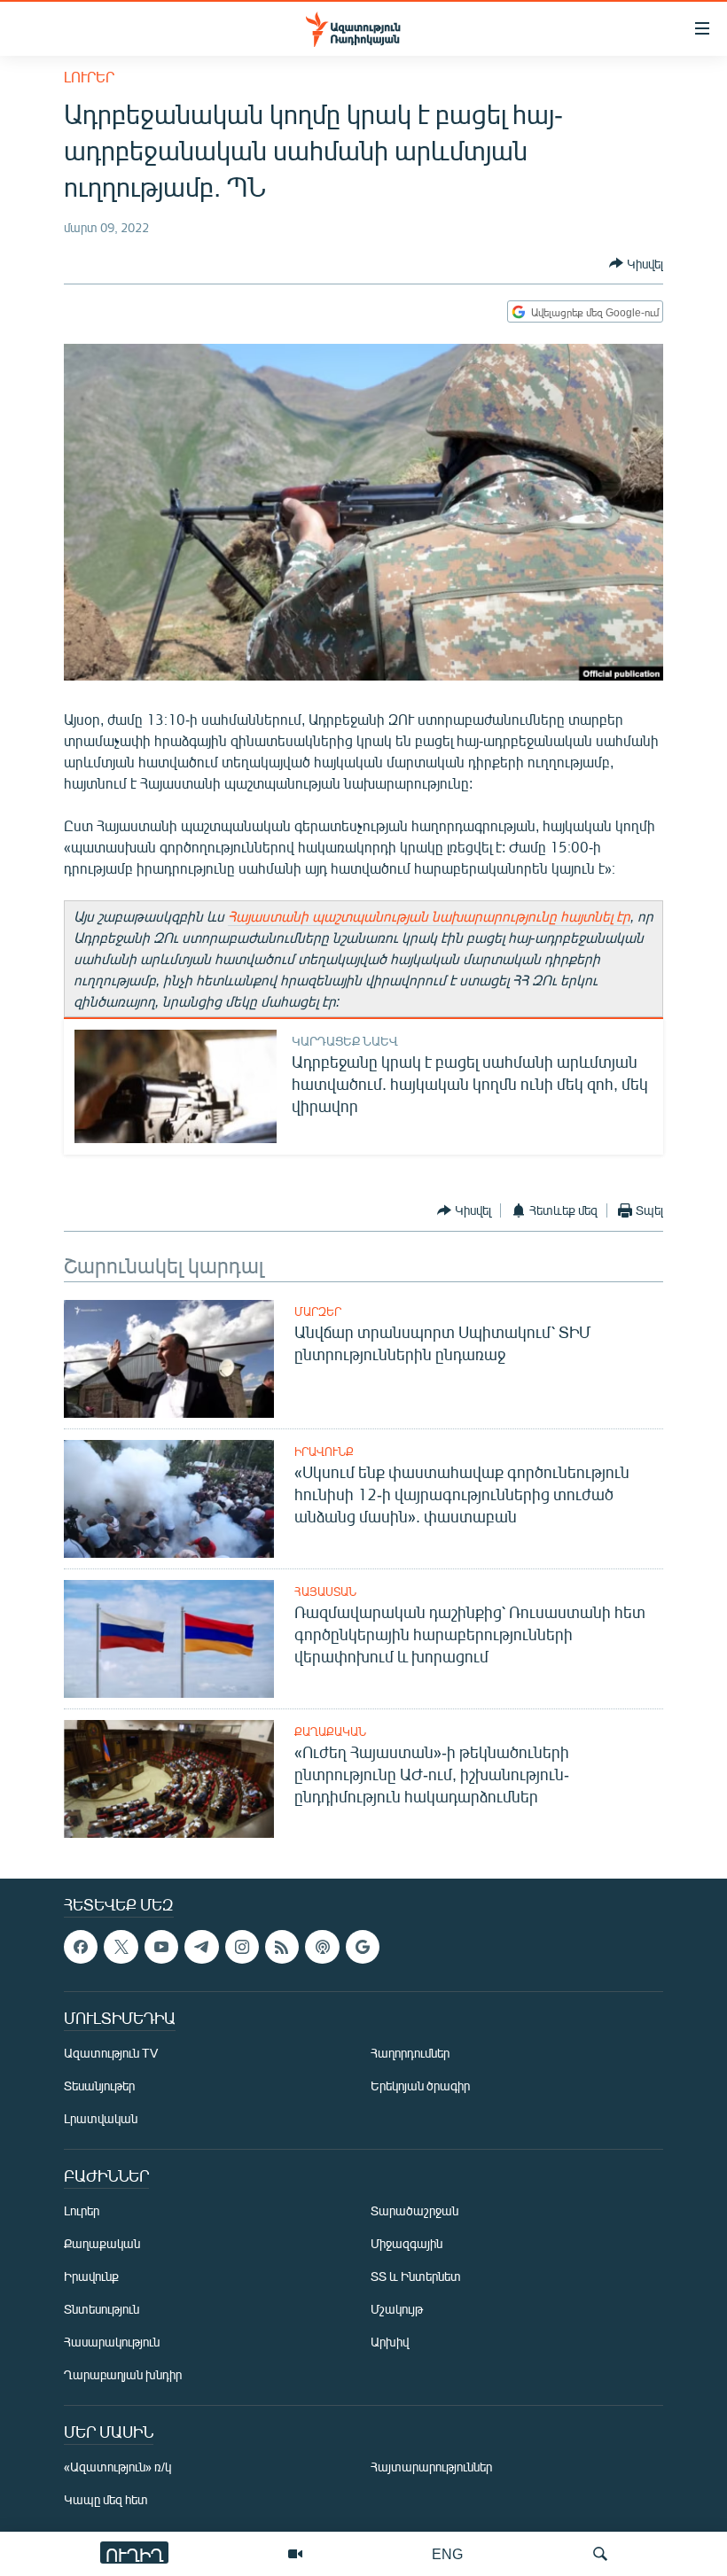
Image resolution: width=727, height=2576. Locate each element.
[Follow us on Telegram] (201, 1947)
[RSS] (282, 1947)
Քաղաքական (330, 1732)
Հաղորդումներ (410, 2053)
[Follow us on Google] (363, 1947)
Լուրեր (89, 77)
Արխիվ (390, 2342)
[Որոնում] (600, 2554)
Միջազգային (406, 2243)
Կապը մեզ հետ (106, 2499)
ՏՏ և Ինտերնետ (416, 2276)
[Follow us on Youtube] (161, 1947)
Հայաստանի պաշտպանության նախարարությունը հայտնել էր (429, 916)
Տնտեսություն (102, 2309)
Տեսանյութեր (99, 2086)
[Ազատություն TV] (295, 2554)
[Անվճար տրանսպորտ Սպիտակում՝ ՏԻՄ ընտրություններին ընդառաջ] (169, 1359)
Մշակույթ (397, 2309)
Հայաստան (325, 1592)
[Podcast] (322, 1947)
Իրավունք (324, 1451)
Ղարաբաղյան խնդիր (123, 2374)
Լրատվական (101, 2118)
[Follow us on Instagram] (242, 1947)
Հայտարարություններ (431, 2467)
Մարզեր (318, 1311)
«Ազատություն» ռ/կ (117, 2467)
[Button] (636, 263)
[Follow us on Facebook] (81, 1947)
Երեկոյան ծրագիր (420, 2086)
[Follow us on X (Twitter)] (121, 1947)
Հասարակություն (112, 2342)
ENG (447, 2553)
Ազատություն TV (111, 2053)
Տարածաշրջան (414, 2210)
